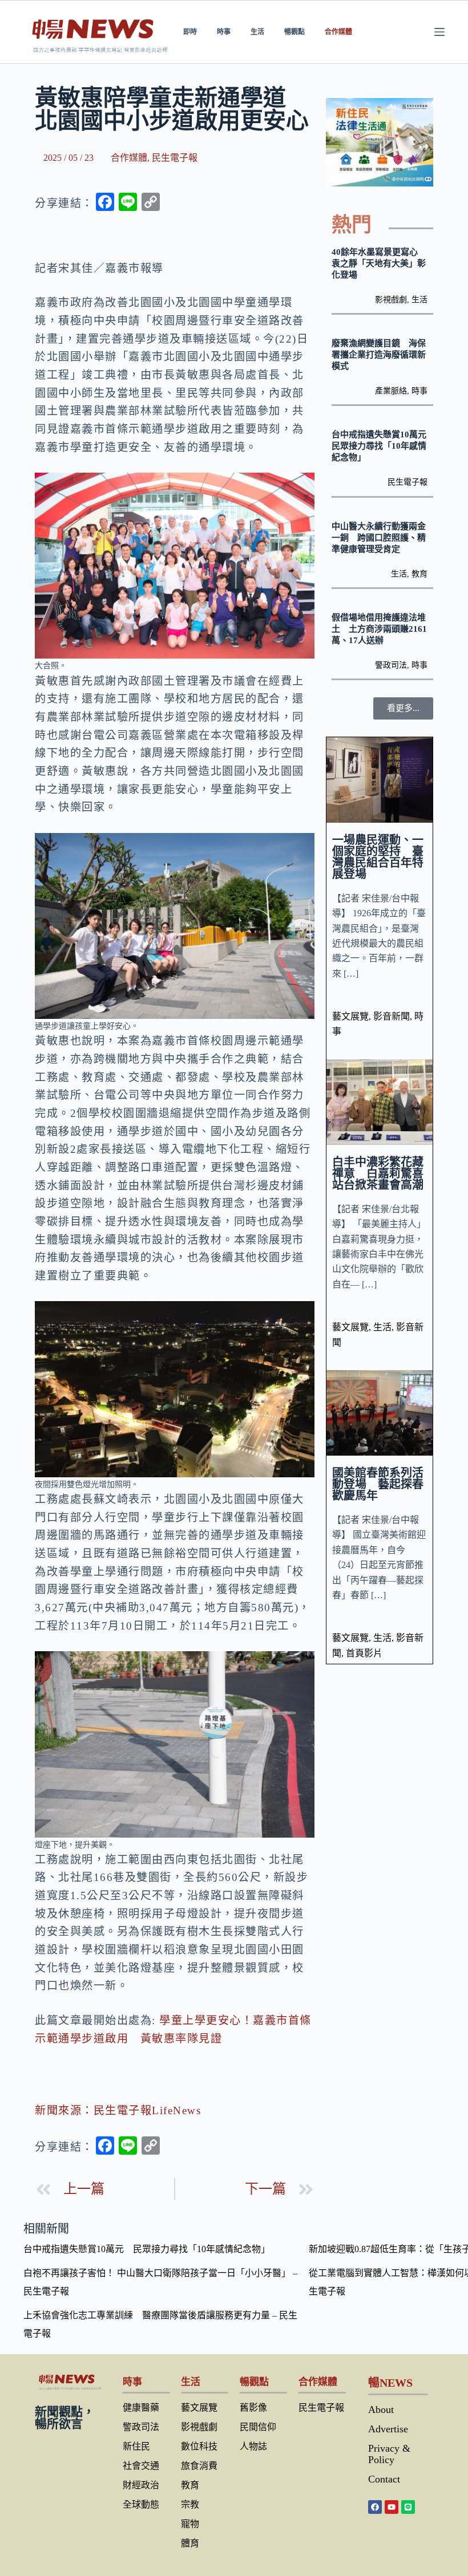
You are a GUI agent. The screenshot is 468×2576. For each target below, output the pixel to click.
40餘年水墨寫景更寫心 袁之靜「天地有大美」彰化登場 (379, 263)
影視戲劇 (391, 300)
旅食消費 (199, 2466)
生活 (257, 32)
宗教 (190, 2504)
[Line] (408, 2507)
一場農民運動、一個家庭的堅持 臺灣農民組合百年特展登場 (378, 857)
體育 (190, 2543)
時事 (224, 32)
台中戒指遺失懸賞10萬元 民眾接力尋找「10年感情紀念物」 (383, 446)
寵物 (190, 2524)
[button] (403, 708)
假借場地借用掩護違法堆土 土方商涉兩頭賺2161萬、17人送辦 (379, 629)
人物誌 (253, 2446)
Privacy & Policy (389, 2454)
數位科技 (199, 2446)
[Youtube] (392, 2507)
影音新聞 (392, 1016)
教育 (419, 574)
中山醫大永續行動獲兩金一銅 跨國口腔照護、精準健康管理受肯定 (379, 538)
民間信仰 (258, 2427)
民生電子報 (175, 158)
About (381, 2410)
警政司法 (391, 665)
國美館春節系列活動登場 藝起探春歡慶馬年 (378, 1484)
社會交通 (141, 2466)
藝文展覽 (350, 1016)
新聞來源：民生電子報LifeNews (118, 2110)
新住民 (136, 2446)
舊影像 (253, 2408)
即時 (190, 32)
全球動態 (141, 2504)
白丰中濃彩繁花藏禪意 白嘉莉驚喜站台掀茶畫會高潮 (378, 1173)
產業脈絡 (391, 391)
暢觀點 (294, 32)
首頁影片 (364, 1653)
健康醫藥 (141, 2408)
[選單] (439, 32)
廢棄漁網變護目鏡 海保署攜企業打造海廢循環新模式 (379, 355)
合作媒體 (338, 32)
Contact (384, 2479)
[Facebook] (375, 2507)
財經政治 (141, 2485)
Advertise (388, 2429)
